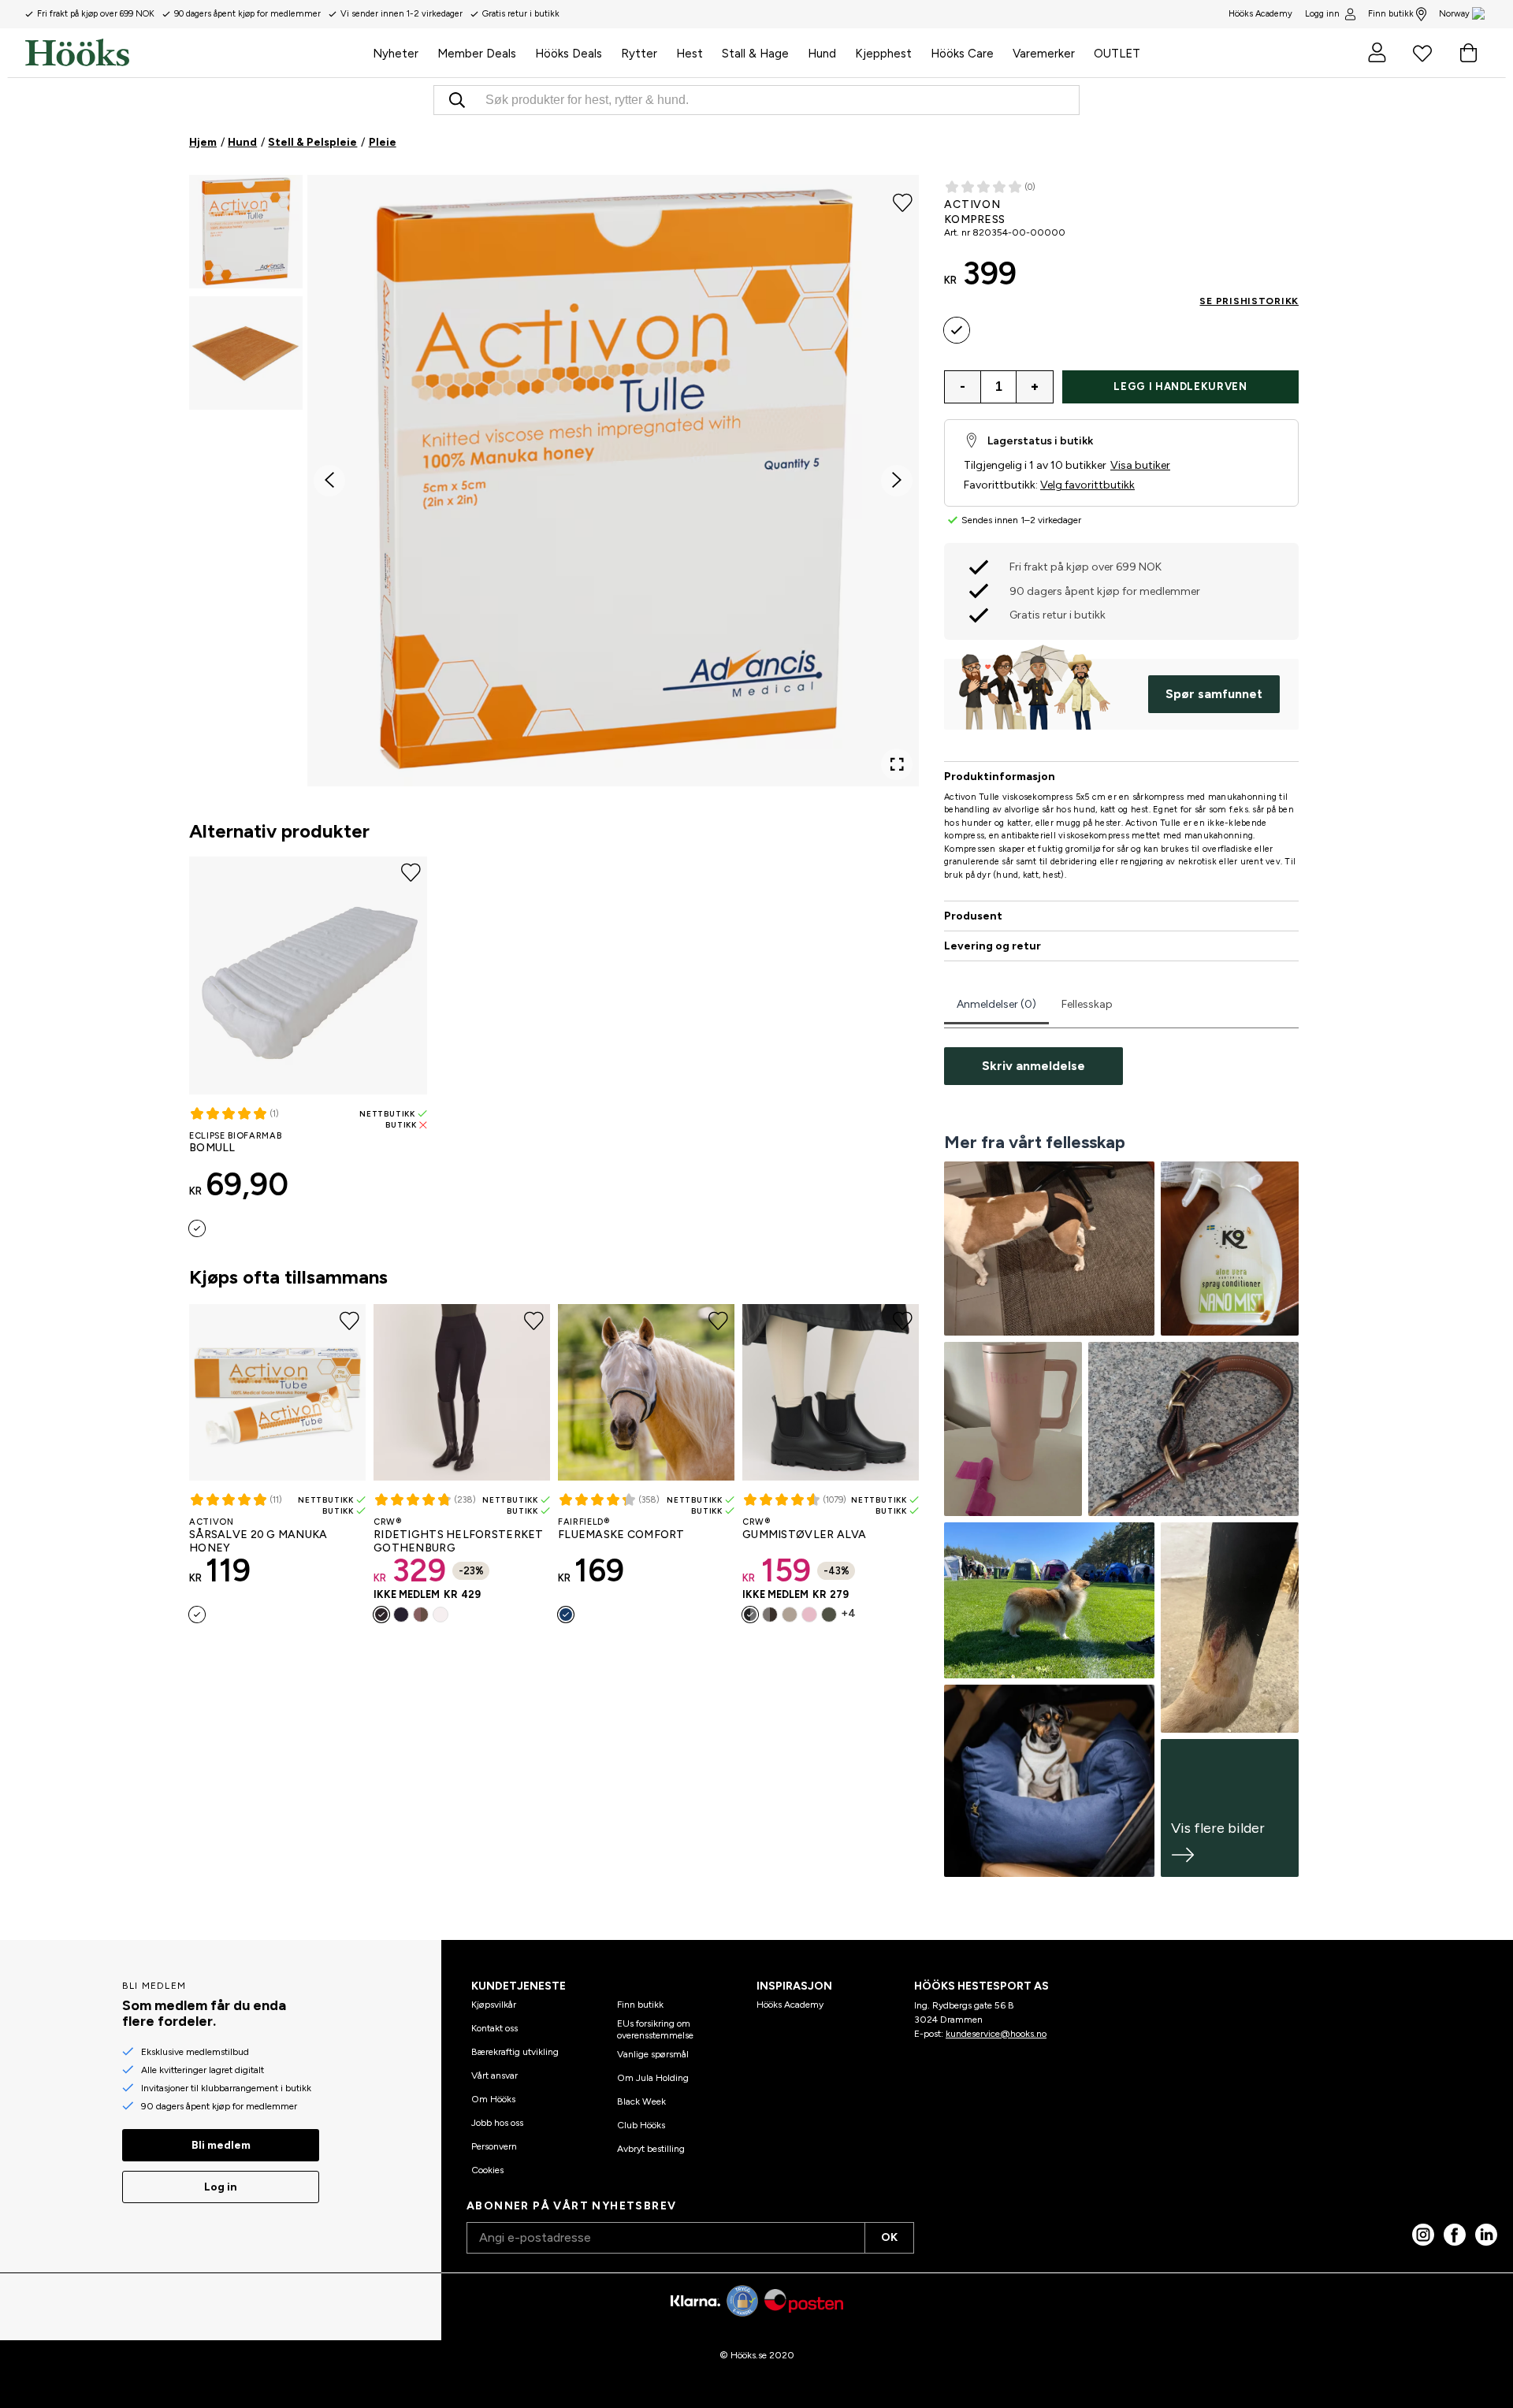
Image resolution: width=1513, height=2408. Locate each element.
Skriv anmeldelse (1033, 1066)
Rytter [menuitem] (639, 54)
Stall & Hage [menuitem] (755, 54)
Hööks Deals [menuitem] (569, 54)
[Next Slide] (897, 481)
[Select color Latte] (421, 1615)
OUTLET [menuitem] (1117, 54)
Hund (242, 142)
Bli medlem (221, 2145)
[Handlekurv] (1468, 53)
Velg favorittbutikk (1087, 485)
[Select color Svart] (381, 1615)
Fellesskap (1087, 1004)
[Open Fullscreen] (897, 764)
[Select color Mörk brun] (770, 1615)
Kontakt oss (494, 2028)
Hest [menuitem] (690, 54)
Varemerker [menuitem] (1044, 54)
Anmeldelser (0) (996, 1004)
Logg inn (1322, 14)
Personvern (494, 2146)
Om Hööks (493, 2099)
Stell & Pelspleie (312, 142)
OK (889, 2237)
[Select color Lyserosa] (809, 1615)
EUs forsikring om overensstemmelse (655, 2029)
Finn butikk (1391, 14)
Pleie (383, 142)
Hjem (203, 142)
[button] (246, 232)
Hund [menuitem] (822, 54)
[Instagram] (1423, 2235)
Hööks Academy (790, 2005)
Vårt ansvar (494, 2075)
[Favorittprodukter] (1422, 53)
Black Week (641, 2101)
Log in (221, 2187)
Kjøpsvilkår (494, 2005)
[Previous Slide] (329, 481)
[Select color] (197, 1228)
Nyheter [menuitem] (396, 54)
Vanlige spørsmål (653, 2054)
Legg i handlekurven (1180, 386)
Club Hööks (641, 2125)
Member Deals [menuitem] (477, 54)
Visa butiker (1140, 465)
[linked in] (1486, 2235)
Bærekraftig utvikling (515, 2052)
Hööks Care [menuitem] (962, 54)
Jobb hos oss (497, 2123)
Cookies (487, 2170)
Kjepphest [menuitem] (883, 54)
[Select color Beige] (790, 1615)
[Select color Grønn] (829, 1615)
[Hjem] (194, 53)
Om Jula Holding (653, 2078)
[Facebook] (1455, 2235)
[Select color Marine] (401, 1615)
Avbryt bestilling (651, 2149)
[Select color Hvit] (441, 1615)
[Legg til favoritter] (903, 202)
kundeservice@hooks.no (996, 2034)
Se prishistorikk (1249, 301)
